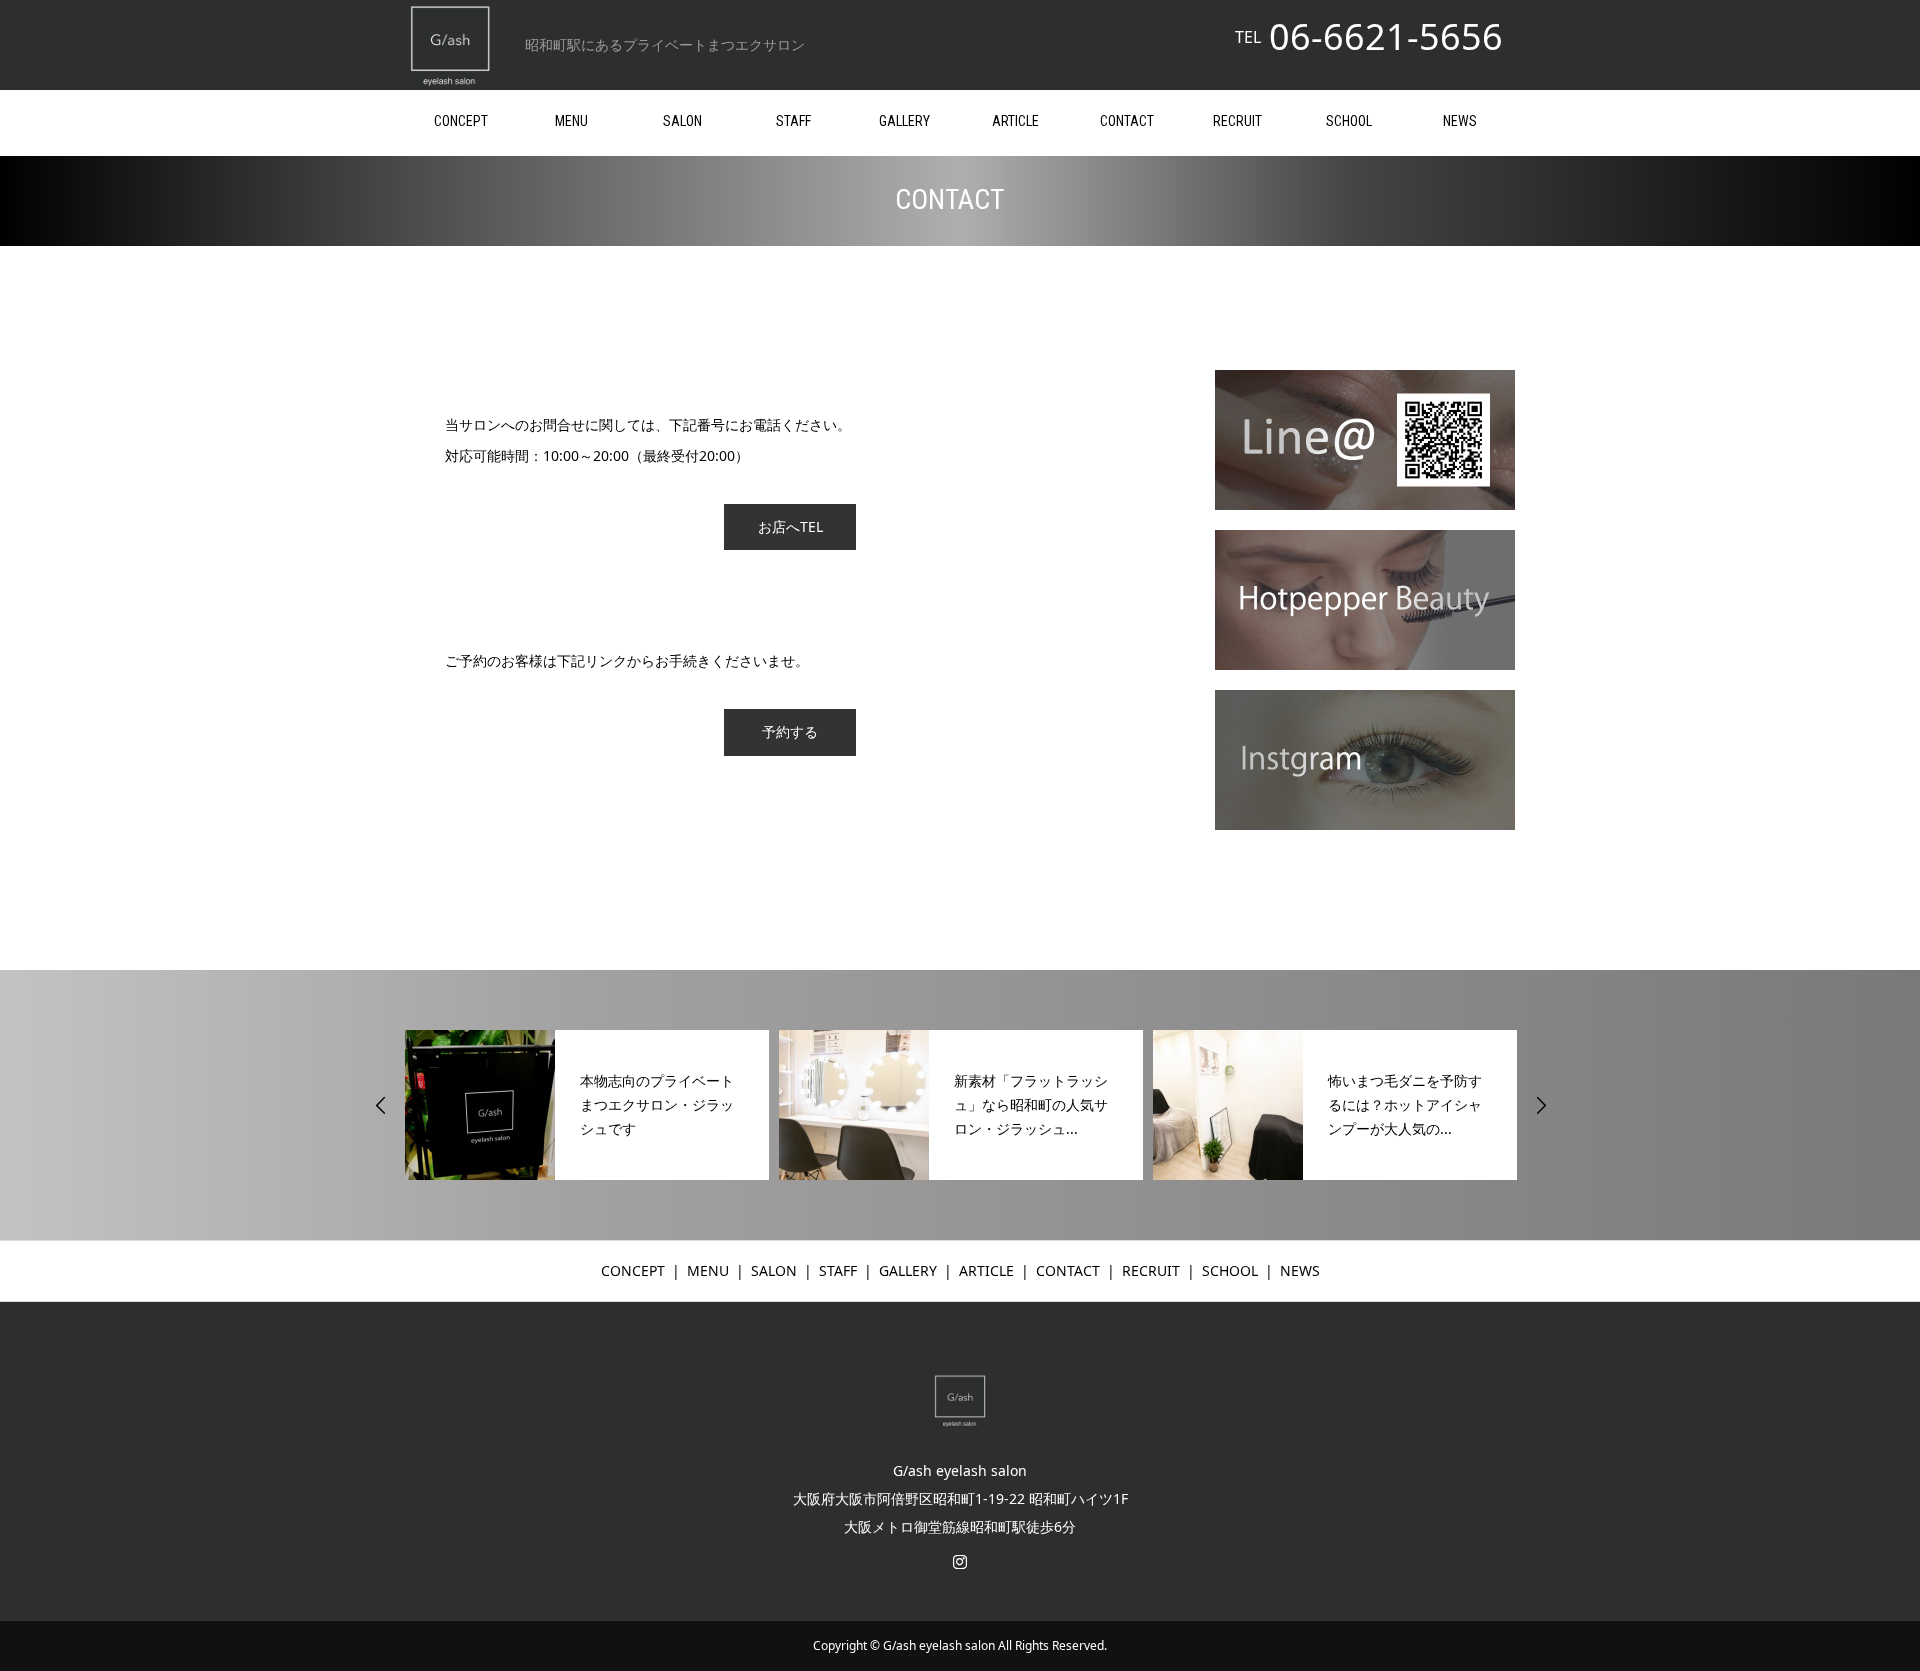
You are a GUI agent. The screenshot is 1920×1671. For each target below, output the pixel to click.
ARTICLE (1015, 121)
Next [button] (1541, 1105)
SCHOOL (1349, 121)
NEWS (1460, 121)
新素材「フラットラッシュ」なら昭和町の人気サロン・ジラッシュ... (1031, 1104)
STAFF (793, 121)
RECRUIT (1237, 121)
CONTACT (1127, 121)
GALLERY (904, 121)
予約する (790, 731)
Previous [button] (381, 1105)
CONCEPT (461, 121)
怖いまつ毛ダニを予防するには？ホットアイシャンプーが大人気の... (1405, 1104)
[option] (587, 1105)
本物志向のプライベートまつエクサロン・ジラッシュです (657, 1104)
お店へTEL (790, 526)
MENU (571, 121)
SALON (682, 121)
